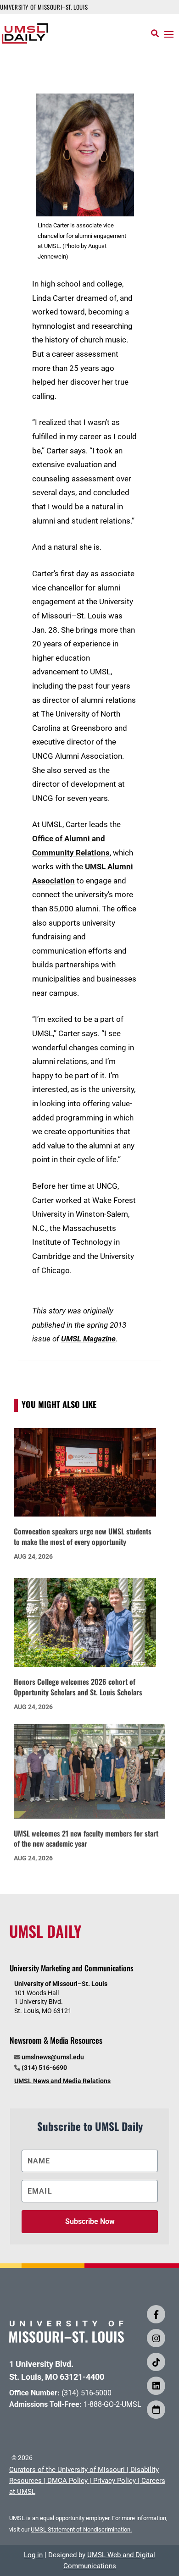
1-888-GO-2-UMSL (112, 2404)
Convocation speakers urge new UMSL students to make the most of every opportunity (83, 1536)
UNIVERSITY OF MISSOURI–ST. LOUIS (44, 7)
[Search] (155, 33)
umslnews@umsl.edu (53, 2057)
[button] (169, 34)
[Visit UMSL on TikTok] (156, 2362)
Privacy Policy (115, 2481)
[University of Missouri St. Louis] (67, 2340)
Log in (33, 2555)
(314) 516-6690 (44, 2068)
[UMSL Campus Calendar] (156, 2410)
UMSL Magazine (88, 1339)
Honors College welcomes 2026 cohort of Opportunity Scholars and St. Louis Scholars (78, 1687)
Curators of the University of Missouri (67, 2470)
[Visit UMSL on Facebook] (156, 2314)
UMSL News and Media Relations (62, 2081)
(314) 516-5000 (87, 2393)
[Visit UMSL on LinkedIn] (156, 2386)
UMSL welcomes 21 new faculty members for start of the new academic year (86, 1839)
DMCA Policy (67, 2481)
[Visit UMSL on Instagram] (156, 2338)
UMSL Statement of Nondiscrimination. (81, 2529)
